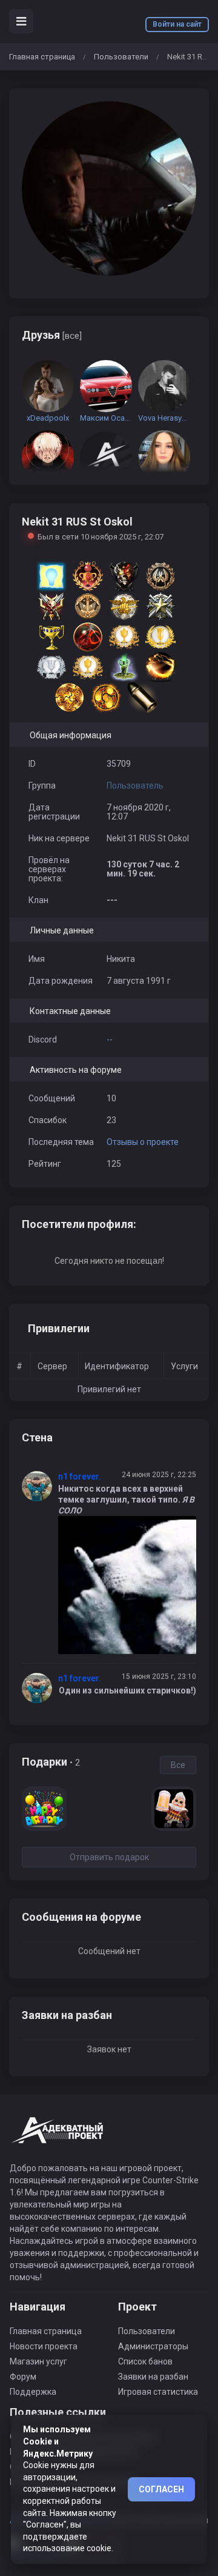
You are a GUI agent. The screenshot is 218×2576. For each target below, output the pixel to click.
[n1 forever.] (40, 1486)
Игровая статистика (158, 2392)
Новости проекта (44, 2346)
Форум (23, 2377)
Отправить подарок (109, 1857)
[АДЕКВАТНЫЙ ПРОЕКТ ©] (58, 2137)
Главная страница (42, 57)
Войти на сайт (177, 24)
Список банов (145, 2361)
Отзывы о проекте (143, 1142)
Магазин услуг (38, 2361)
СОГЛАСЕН (161, 2489)
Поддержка (33, 2392)
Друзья (52, 335)
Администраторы (153, 2346)
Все (178, 1765)
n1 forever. (80, 1477)
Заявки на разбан (153, 2377)
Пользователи (121, 57)
